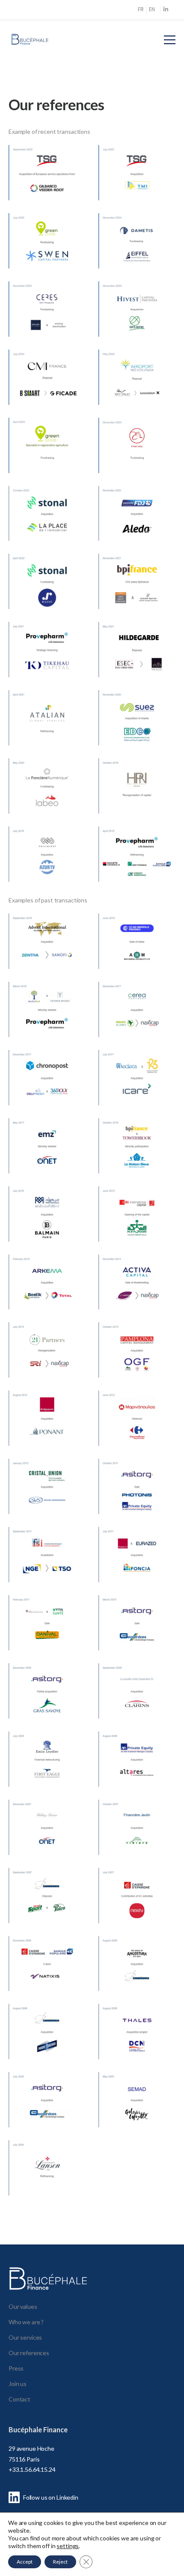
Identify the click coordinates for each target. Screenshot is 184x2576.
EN (152, 9)
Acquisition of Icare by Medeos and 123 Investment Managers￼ (137, 1090)
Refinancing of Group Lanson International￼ (47, 2181)
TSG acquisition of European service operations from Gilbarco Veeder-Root (47, 185)
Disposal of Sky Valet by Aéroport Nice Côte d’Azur (137, 390)
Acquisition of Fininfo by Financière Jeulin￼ (137, 1840)
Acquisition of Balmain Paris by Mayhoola (47, 1226)
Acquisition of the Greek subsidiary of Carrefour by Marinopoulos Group (137, 1431)
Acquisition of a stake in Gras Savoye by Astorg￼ (47, 1704)
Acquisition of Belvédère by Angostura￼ (137, 1976)
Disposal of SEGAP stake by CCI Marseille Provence (137, 954)
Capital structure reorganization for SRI (47, 1363)
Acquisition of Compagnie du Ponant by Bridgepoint (47, 1431)
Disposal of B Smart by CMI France (47, 390)
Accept (25, 2562)
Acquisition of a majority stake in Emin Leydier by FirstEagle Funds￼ (47, 1772)
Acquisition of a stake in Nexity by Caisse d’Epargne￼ (137, 1908)
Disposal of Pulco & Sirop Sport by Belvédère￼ (47, 1908)
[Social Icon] (166, 10)
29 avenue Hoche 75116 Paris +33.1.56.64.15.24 (32, 2459)
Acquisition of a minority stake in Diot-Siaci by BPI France (137, 594)
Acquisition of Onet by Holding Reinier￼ (47, 1840)
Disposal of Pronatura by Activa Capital (137, 1294)
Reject (60, 2562)
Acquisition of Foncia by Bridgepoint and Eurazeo (137, 1567)
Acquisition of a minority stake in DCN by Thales (137, 2044)
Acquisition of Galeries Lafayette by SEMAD (137, 2112)
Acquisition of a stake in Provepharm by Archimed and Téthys (47, 1022)
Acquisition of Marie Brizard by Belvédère (47, 2044)
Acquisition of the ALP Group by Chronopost (47, 1090)
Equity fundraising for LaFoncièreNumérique (47, 799)
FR (141, 9)
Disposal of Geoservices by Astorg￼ (137, 1635)
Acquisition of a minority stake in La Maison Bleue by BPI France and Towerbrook (137, 1158)
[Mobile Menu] (170, 40)
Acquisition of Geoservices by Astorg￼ (47, 2112)
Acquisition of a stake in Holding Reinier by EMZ (47, 1158)
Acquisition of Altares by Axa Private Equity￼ (137, 1772)
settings (68, 2546)
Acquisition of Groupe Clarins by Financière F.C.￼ (137, 1704)
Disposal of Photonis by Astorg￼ (137, 1499)
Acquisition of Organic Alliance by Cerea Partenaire (137, 1022)
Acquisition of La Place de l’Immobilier (47, 526)
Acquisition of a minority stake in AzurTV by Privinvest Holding (47, 867)
